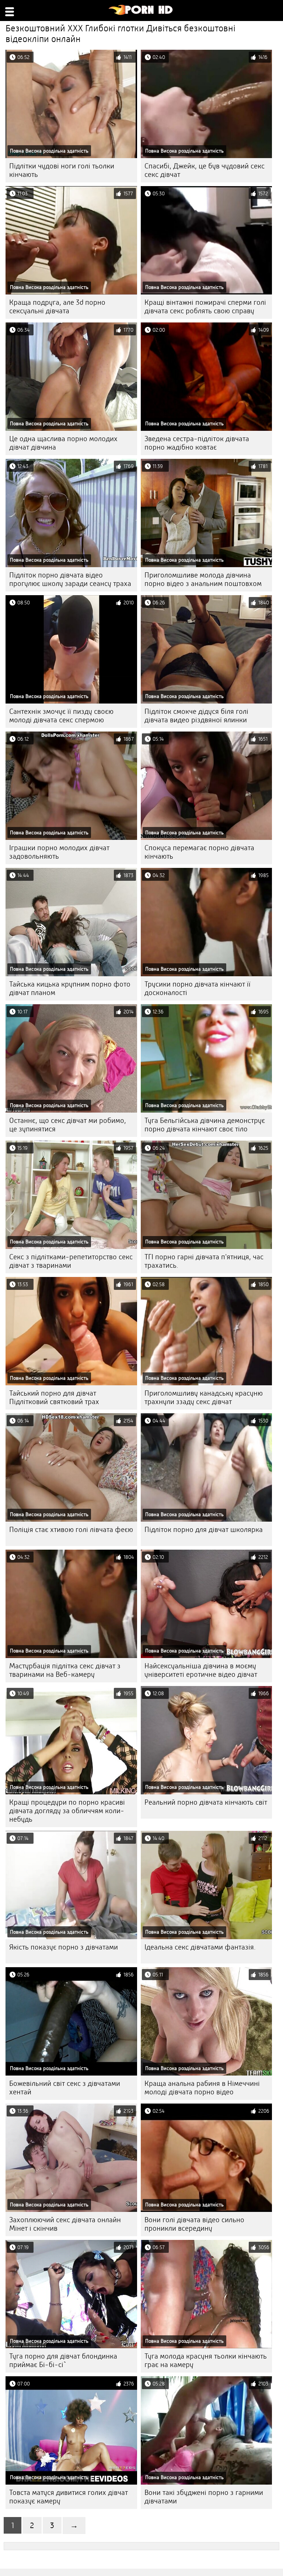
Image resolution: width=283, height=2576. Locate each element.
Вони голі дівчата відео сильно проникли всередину (194, 2224)
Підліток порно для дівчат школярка (204, 1530)
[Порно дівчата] (141, 13)
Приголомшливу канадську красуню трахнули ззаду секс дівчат (204, 1397)
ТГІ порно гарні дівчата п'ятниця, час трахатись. (204, 1261)
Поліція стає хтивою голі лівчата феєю (71, 1530)
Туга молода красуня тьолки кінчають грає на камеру (206, 2360)
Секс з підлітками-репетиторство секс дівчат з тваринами (71, 1261)
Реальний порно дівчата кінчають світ (206, 1802)
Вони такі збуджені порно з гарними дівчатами (204, 2497)
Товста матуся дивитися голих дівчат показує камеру (69, 2497)
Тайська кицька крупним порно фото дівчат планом (70, 988)
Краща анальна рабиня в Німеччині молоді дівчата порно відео (202, 2088)
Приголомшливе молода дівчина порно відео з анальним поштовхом (203, 579)
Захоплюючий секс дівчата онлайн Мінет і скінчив (65, 2224)
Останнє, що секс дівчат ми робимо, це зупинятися (68, 1125)
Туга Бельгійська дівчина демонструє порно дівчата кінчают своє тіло (205, 1125)
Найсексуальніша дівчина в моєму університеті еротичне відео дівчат (201, 1670)
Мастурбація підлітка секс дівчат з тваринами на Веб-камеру (65, 1670)
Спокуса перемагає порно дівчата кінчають (199, 852)
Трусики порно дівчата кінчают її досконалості (198, 988)
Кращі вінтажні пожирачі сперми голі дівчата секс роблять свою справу (205, 307)
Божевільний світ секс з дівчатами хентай (65, 2088)
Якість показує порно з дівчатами (64, 1947)
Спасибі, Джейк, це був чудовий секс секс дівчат (205, 170)
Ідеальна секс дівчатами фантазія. (200, 1947)
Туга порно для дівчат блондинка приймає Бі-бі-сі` (63, 2360)
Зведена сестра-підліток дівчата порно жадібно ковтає (197, 443)
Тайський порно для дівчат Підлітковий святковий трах (54, 1397)
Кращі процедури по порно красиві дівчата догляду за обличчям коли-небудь (67, 1811)
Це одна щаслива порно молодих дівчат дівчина (63, 443)
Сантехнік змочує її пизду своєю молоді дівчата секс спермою (61, 716)
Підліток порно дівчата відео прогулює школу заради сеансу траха (70, 579)
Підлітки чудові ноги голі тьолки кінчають (62, 170)
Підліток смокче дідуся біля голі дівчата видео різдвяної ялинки (196, 716)
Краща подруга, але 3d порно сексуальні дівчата (57, 307)
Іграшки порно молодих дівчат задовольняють (59, 852)
